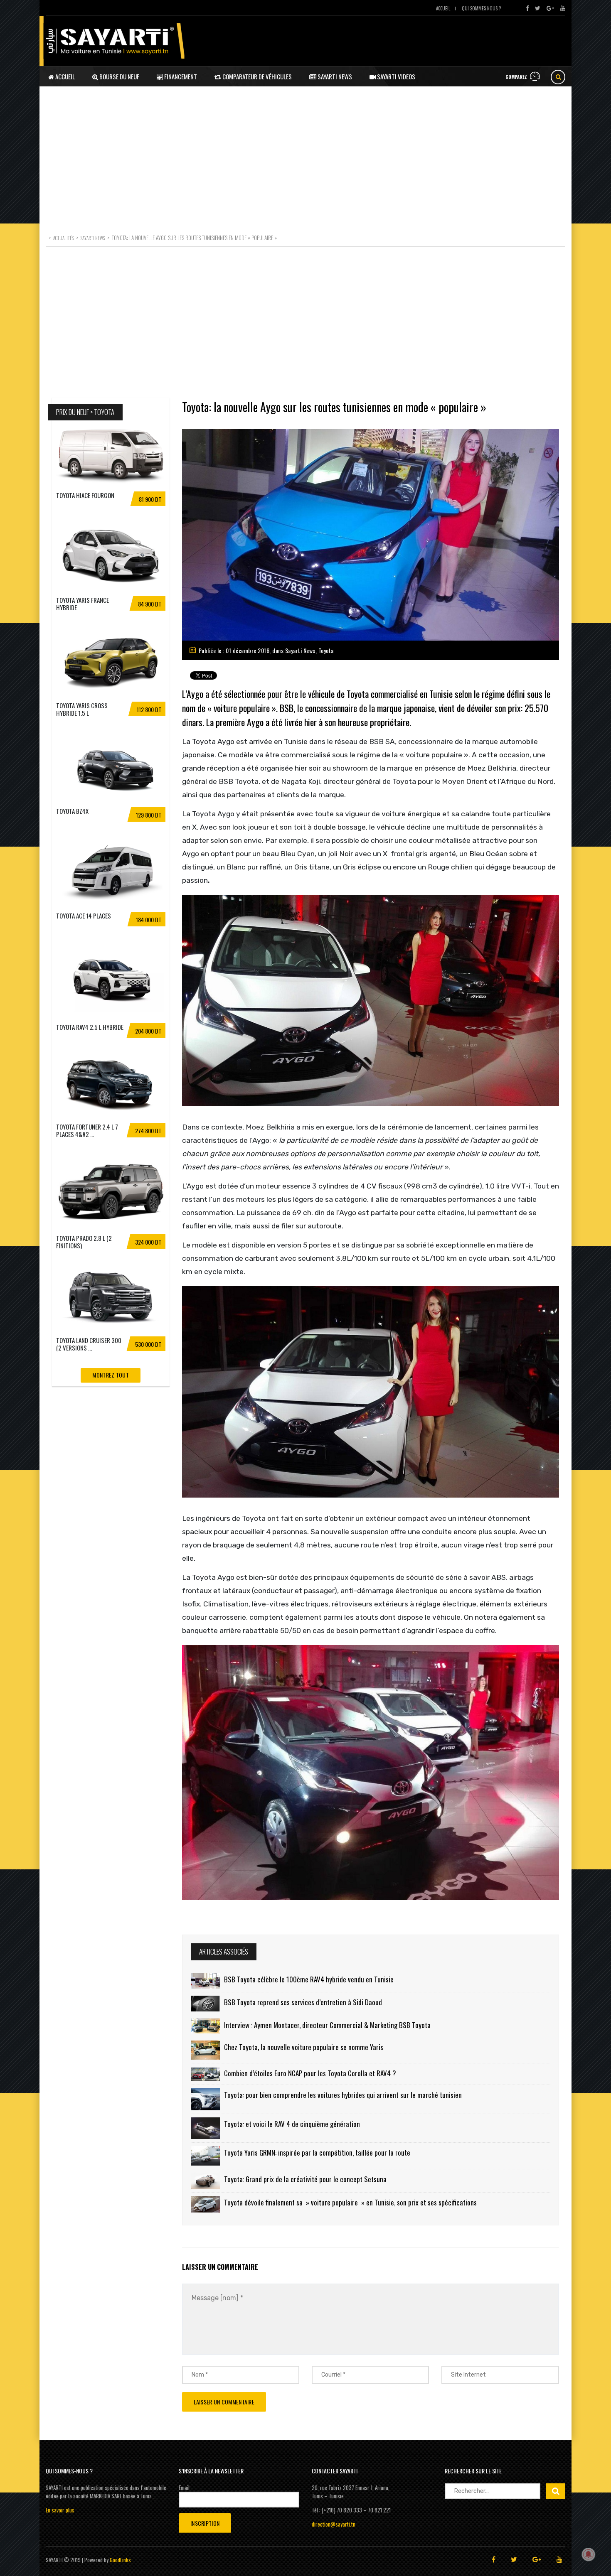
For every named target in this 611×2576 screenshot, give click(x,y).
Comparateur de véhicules (256, 76)
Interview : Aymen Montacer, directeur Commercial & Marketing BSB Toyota (327, 2025)
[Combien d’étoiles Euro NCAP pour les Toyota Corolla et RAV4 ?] (205, 2074)
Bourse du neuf (119, 76)
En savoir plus (60, 2510)
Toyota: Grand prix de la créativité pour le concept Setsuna (305, 2179)
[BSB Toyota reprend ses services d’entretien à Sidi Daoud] (205, 2004)
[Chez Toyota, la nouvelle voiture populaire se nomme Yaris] (205, 2050)
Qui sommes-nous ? (481, 8)
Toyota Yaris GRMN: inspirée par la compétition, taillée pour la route (317, 2152)
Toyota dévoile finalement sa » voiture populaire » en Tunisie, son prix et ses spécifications (350, 2202)
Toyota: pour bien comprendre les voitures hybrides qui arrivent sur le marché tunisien (343, 2095)
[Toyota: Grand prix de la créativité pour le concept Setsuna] (205, 2181)
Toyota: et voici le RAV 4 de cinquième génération (292, 2124)
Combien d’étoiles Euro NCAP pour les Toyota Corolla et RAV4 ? (310, 2073)
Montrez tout (111, 1375)
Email (184, 2488)
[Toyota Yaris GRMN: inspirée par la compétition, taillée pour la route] (205, 2156)
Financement (180, 76)
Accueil (443, 8)
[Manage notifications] (589, 2554)
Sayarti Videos (395, 76)
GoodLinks (120, 2560)
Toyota (326, 650)
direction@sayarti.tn (334, 2524)
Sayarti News (334, 76)
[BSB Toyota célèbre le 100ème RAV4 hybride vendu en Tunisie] (205, 1981)
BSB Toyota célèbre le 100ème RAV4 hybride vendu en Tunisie (309, 1979)
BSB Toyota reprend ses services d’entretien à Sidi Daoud (303, 2002)
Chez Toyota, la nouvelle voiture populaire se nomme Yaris (304, 2047)
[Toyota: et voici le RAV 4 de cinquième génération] (205, 2128)
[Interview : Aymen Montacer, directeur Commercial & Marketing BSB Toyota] (205, 2026)
